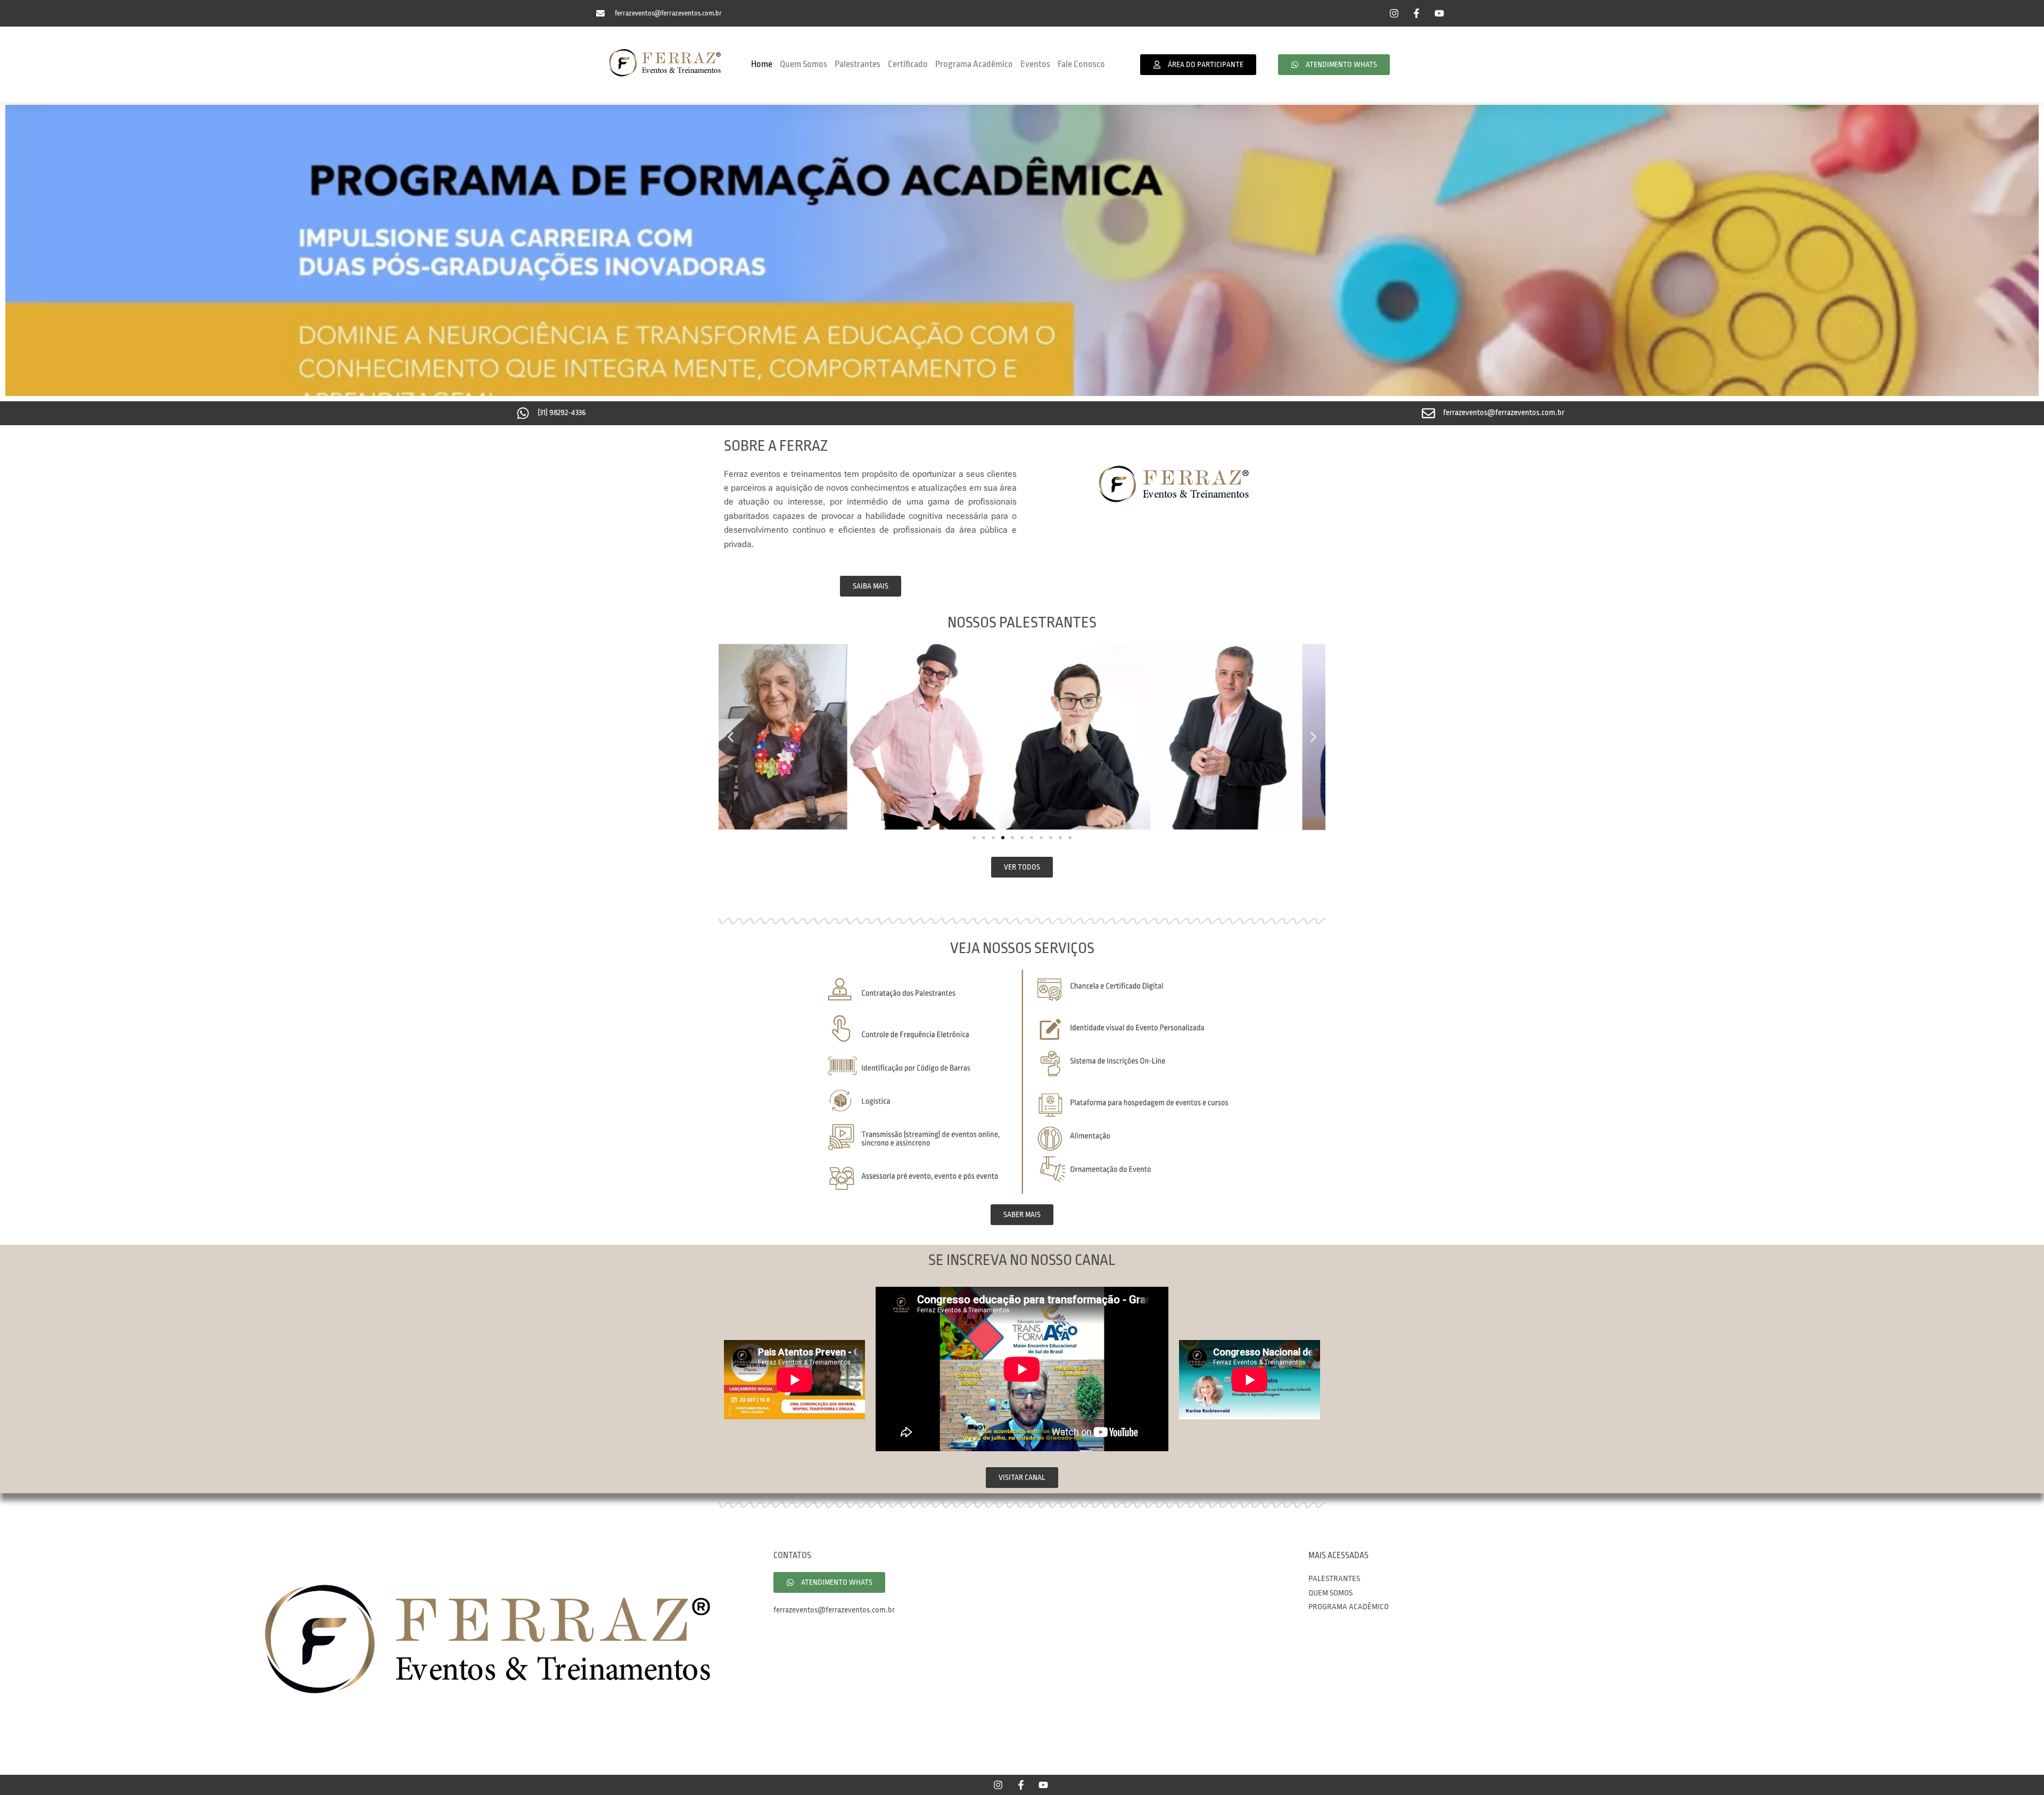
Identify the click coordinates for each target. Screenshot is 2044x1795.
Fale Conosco (1081, 64)
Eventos (1035, 64)
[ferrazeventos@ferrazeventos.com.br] (1428, 413)
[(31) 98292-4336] (523, 413)
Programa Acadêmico (974, 64)
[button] (731, 737)
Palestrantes (858, 64)
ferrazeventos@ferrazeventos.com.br (1504, 413)
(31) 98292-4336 (562, 413)
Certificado (908, 64)
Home (762, 64)
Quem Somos (803, 64)
